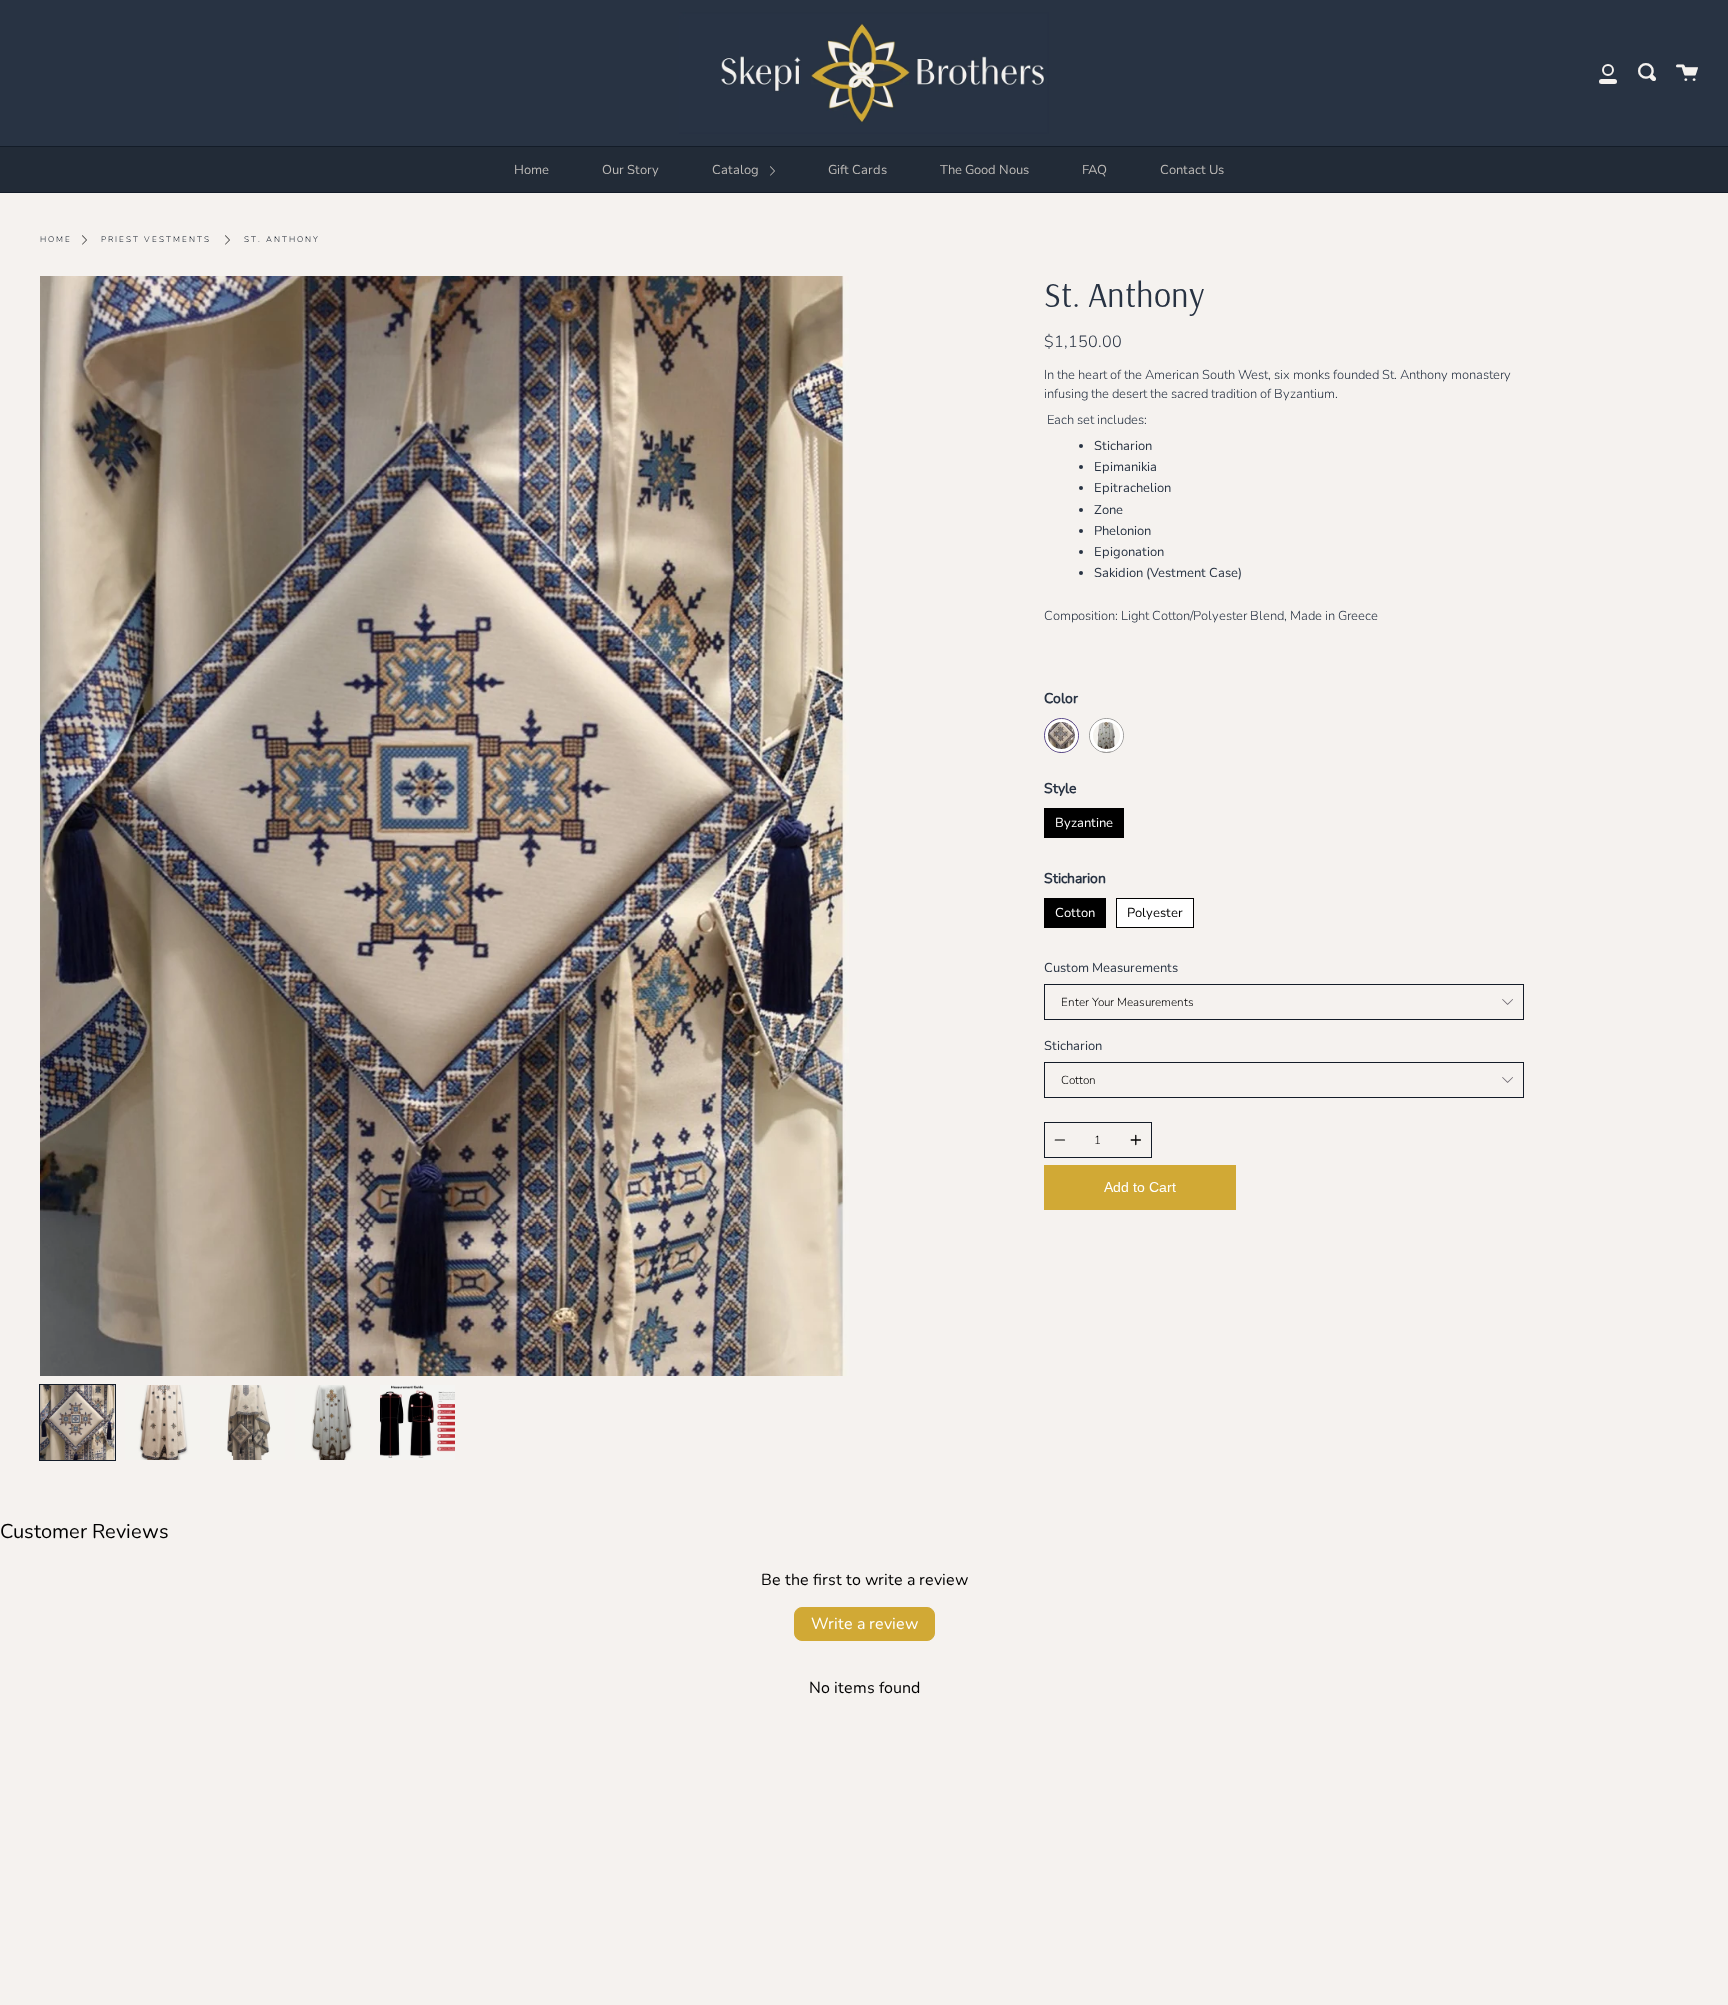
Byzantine (1084, 820)
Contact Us (1192, 170)
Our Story (630, 170)
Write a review (864, 1624)
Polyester (1154, 910)
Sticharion (1075, 878)
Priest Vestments (156, 239)
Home (531, 170)
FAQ (1094, 170)
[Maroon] (1106, 735)
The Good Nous (984, 170)
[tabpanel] (444, 825)
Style (1060, 788)
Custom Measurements (1111, 968)
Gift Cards (857, 170)
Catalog (737, 170)
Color (1061, 698)
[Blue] (1061, 735)
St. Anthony (282, 239)
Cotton (1074, 910)
